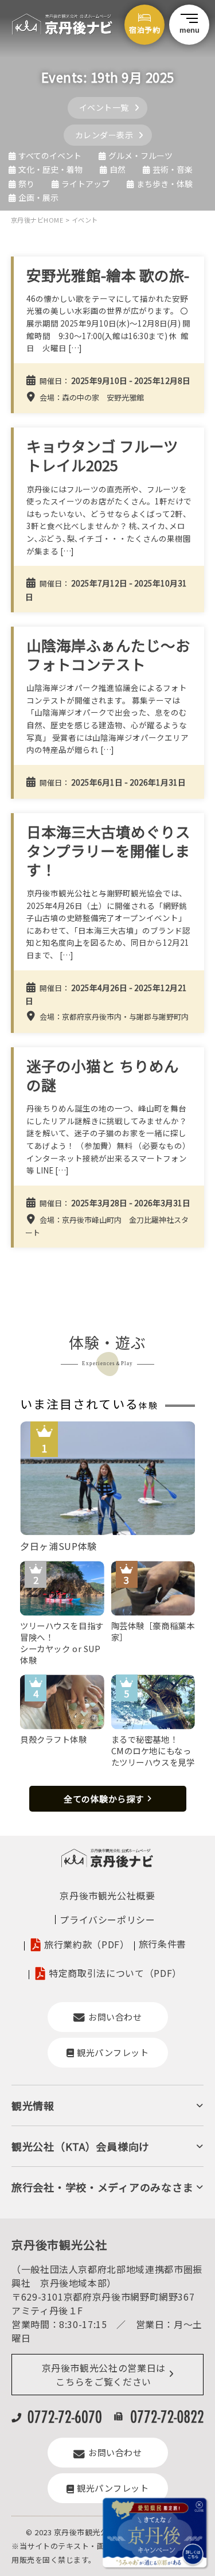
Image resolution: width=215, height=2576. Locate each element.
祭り (26, 184)
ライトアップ (85, 184)
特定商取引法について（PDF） (115, 1973)
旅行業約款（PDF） (87, 1944)
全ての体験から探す (104, 1799)
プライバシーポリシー (107, 1920)
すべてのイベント (50, 156)
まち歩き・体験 (165, 184)
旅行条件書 (163, 1944)
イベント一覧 (104, 107)
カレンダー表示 (104, 135)
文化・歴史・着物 (50, 169)
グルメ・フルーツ (140, 156)
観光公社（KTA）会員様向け (81, 2146)
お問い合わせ (115, 2017)
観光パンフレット (113, 2052)
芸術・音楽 (173, 169)
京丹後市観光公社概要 (107, 1895)
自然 (118, 169)
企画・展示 (38, 197)
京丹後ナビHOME (37, 220)
